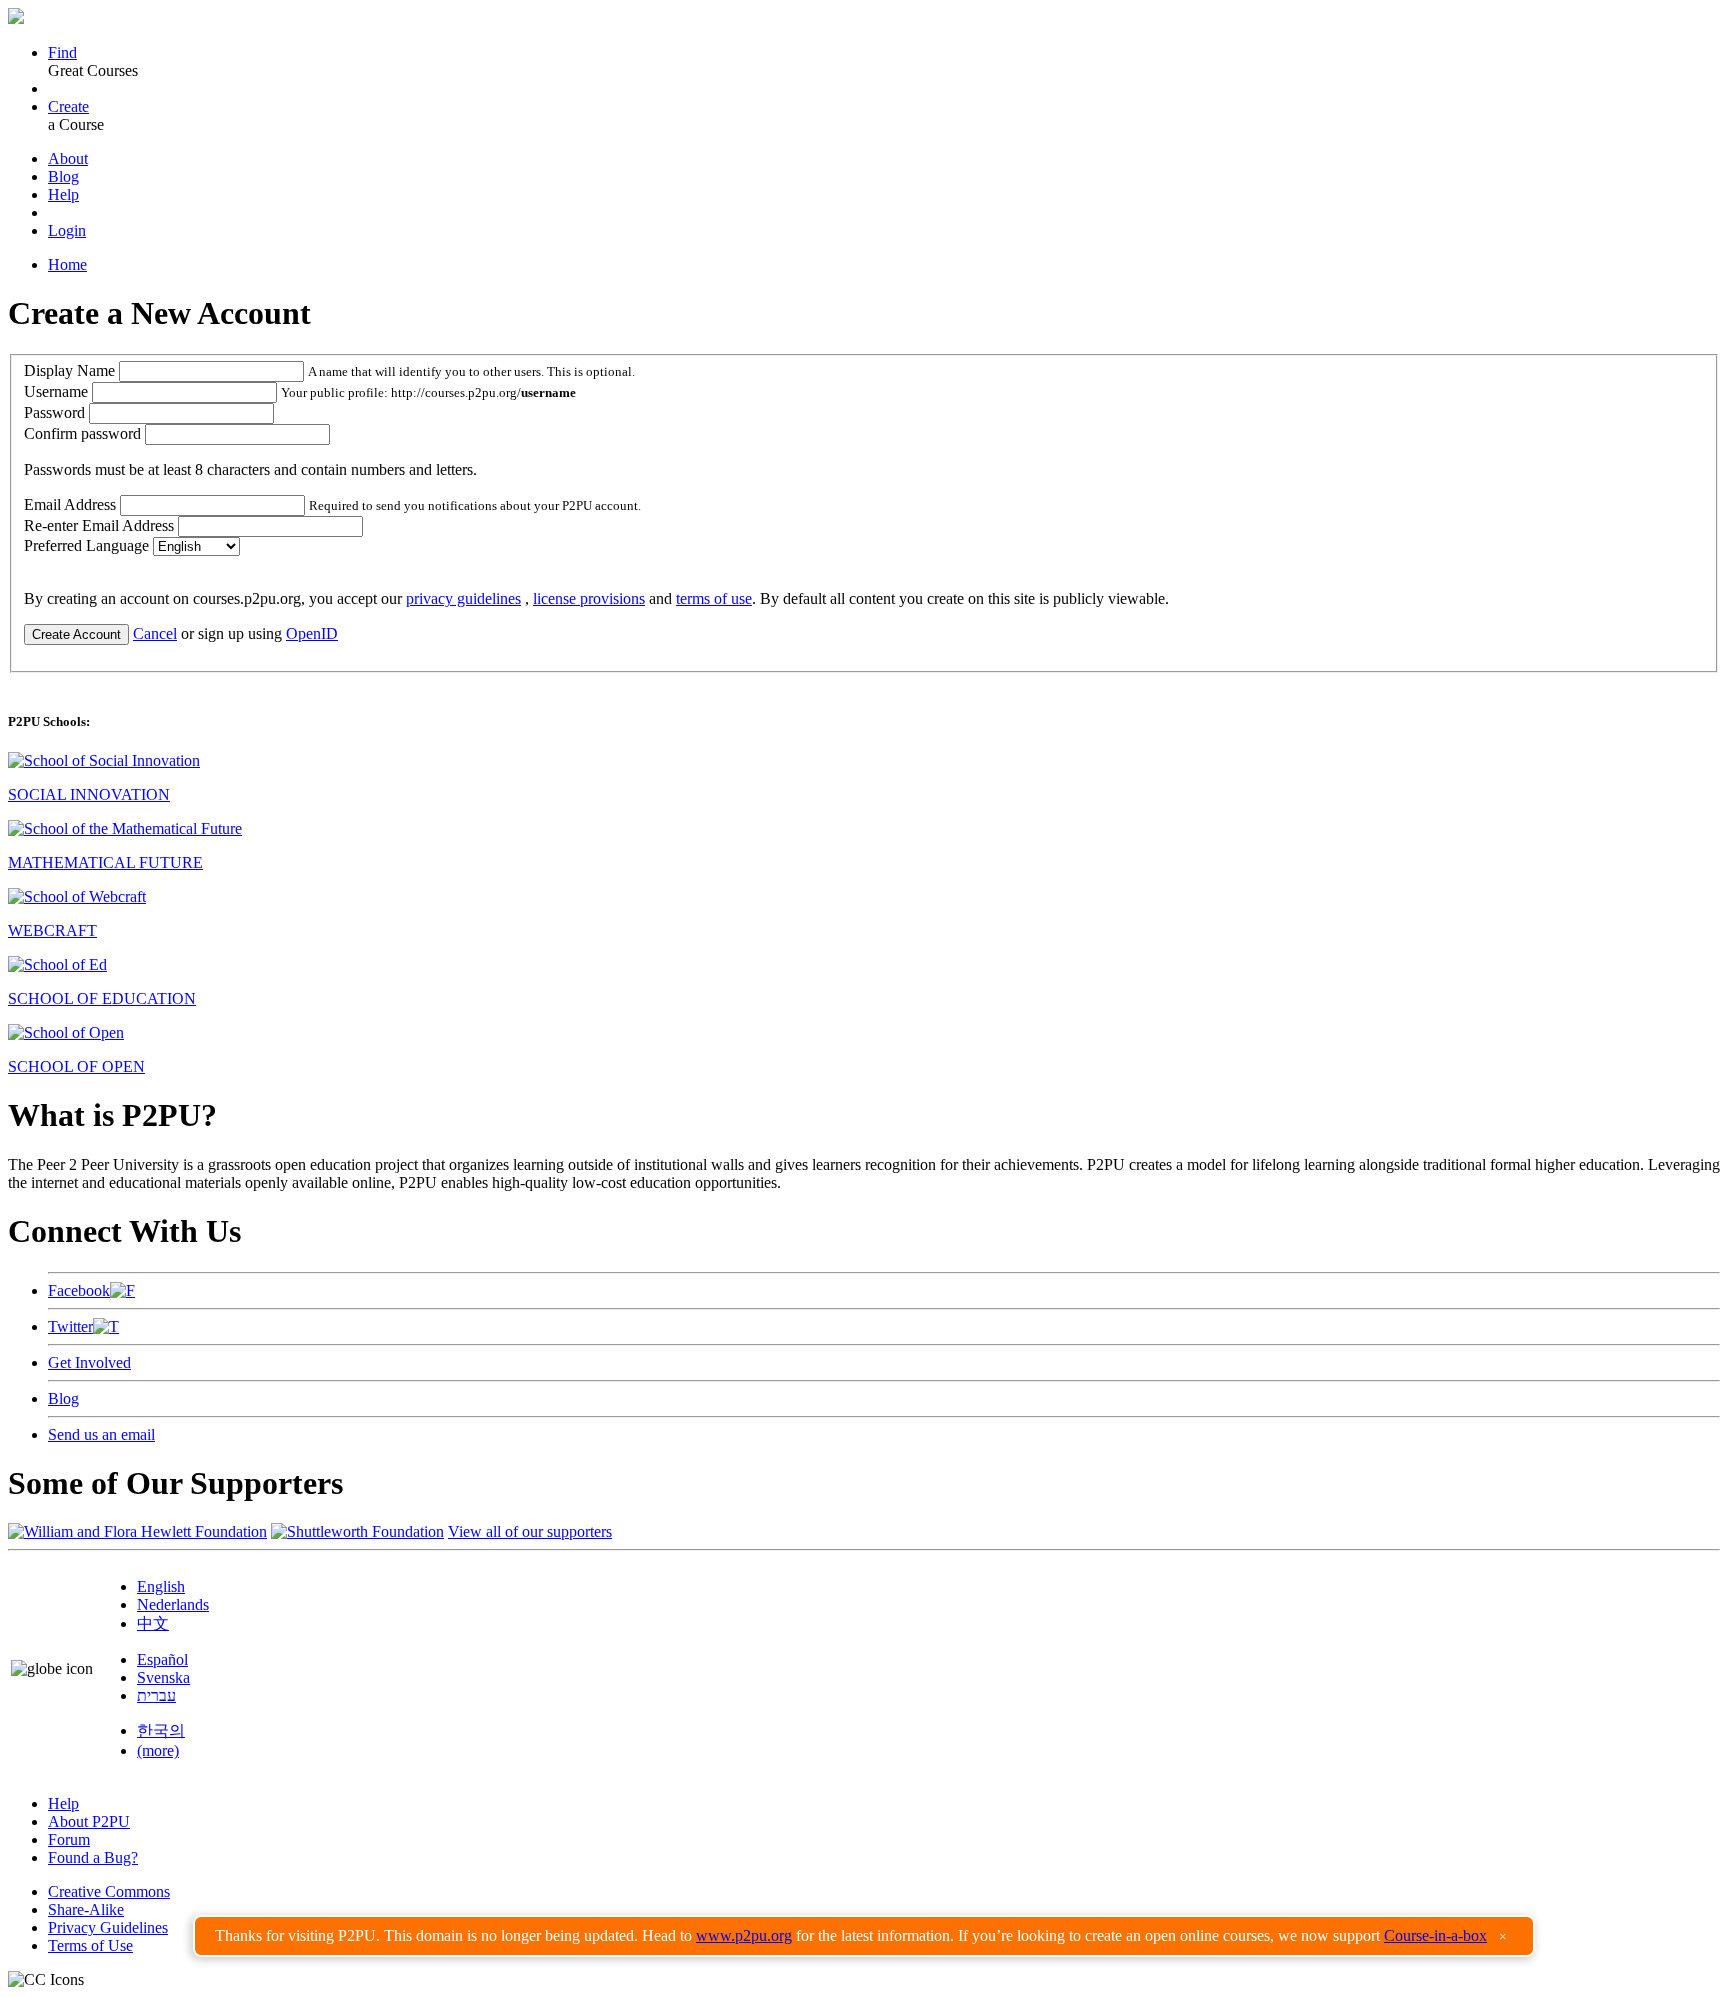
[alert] (864, 1936)
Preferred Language (86, 545)
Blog (63, 176)
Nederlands (173, 1604)
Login (67, 230)
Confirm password (82, 433)
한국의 (161, 1730)
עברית (156, 1695)
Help (63, 194)
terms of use (714, 598)
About (68, 158)
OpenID (312, 633)
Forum (69, 1839)
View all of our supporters (530, 1531)
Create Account (76, 634)
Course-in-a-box (1435, 1935)
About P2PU (89, 1821)
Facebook (79, 1290)
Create (68, 106)
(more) (158, 1750)
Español (162, 1659)
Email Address (70, 504)
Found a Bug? (93, 1857)
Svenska (163, 1677)
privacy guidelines (463, 598)
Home (67, 264)
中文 (153, 1623)
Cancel (155, 633)
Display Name (69, 370)
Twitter (70, 1326)
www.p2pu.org (744, 1935)
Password (54, 412)
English (161, 1586)
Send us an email (101, 1434)
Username (56, 391)
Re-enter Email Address (99, 525)
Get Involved (89, 1362)
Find (62, 52)
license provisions (589, 598)
